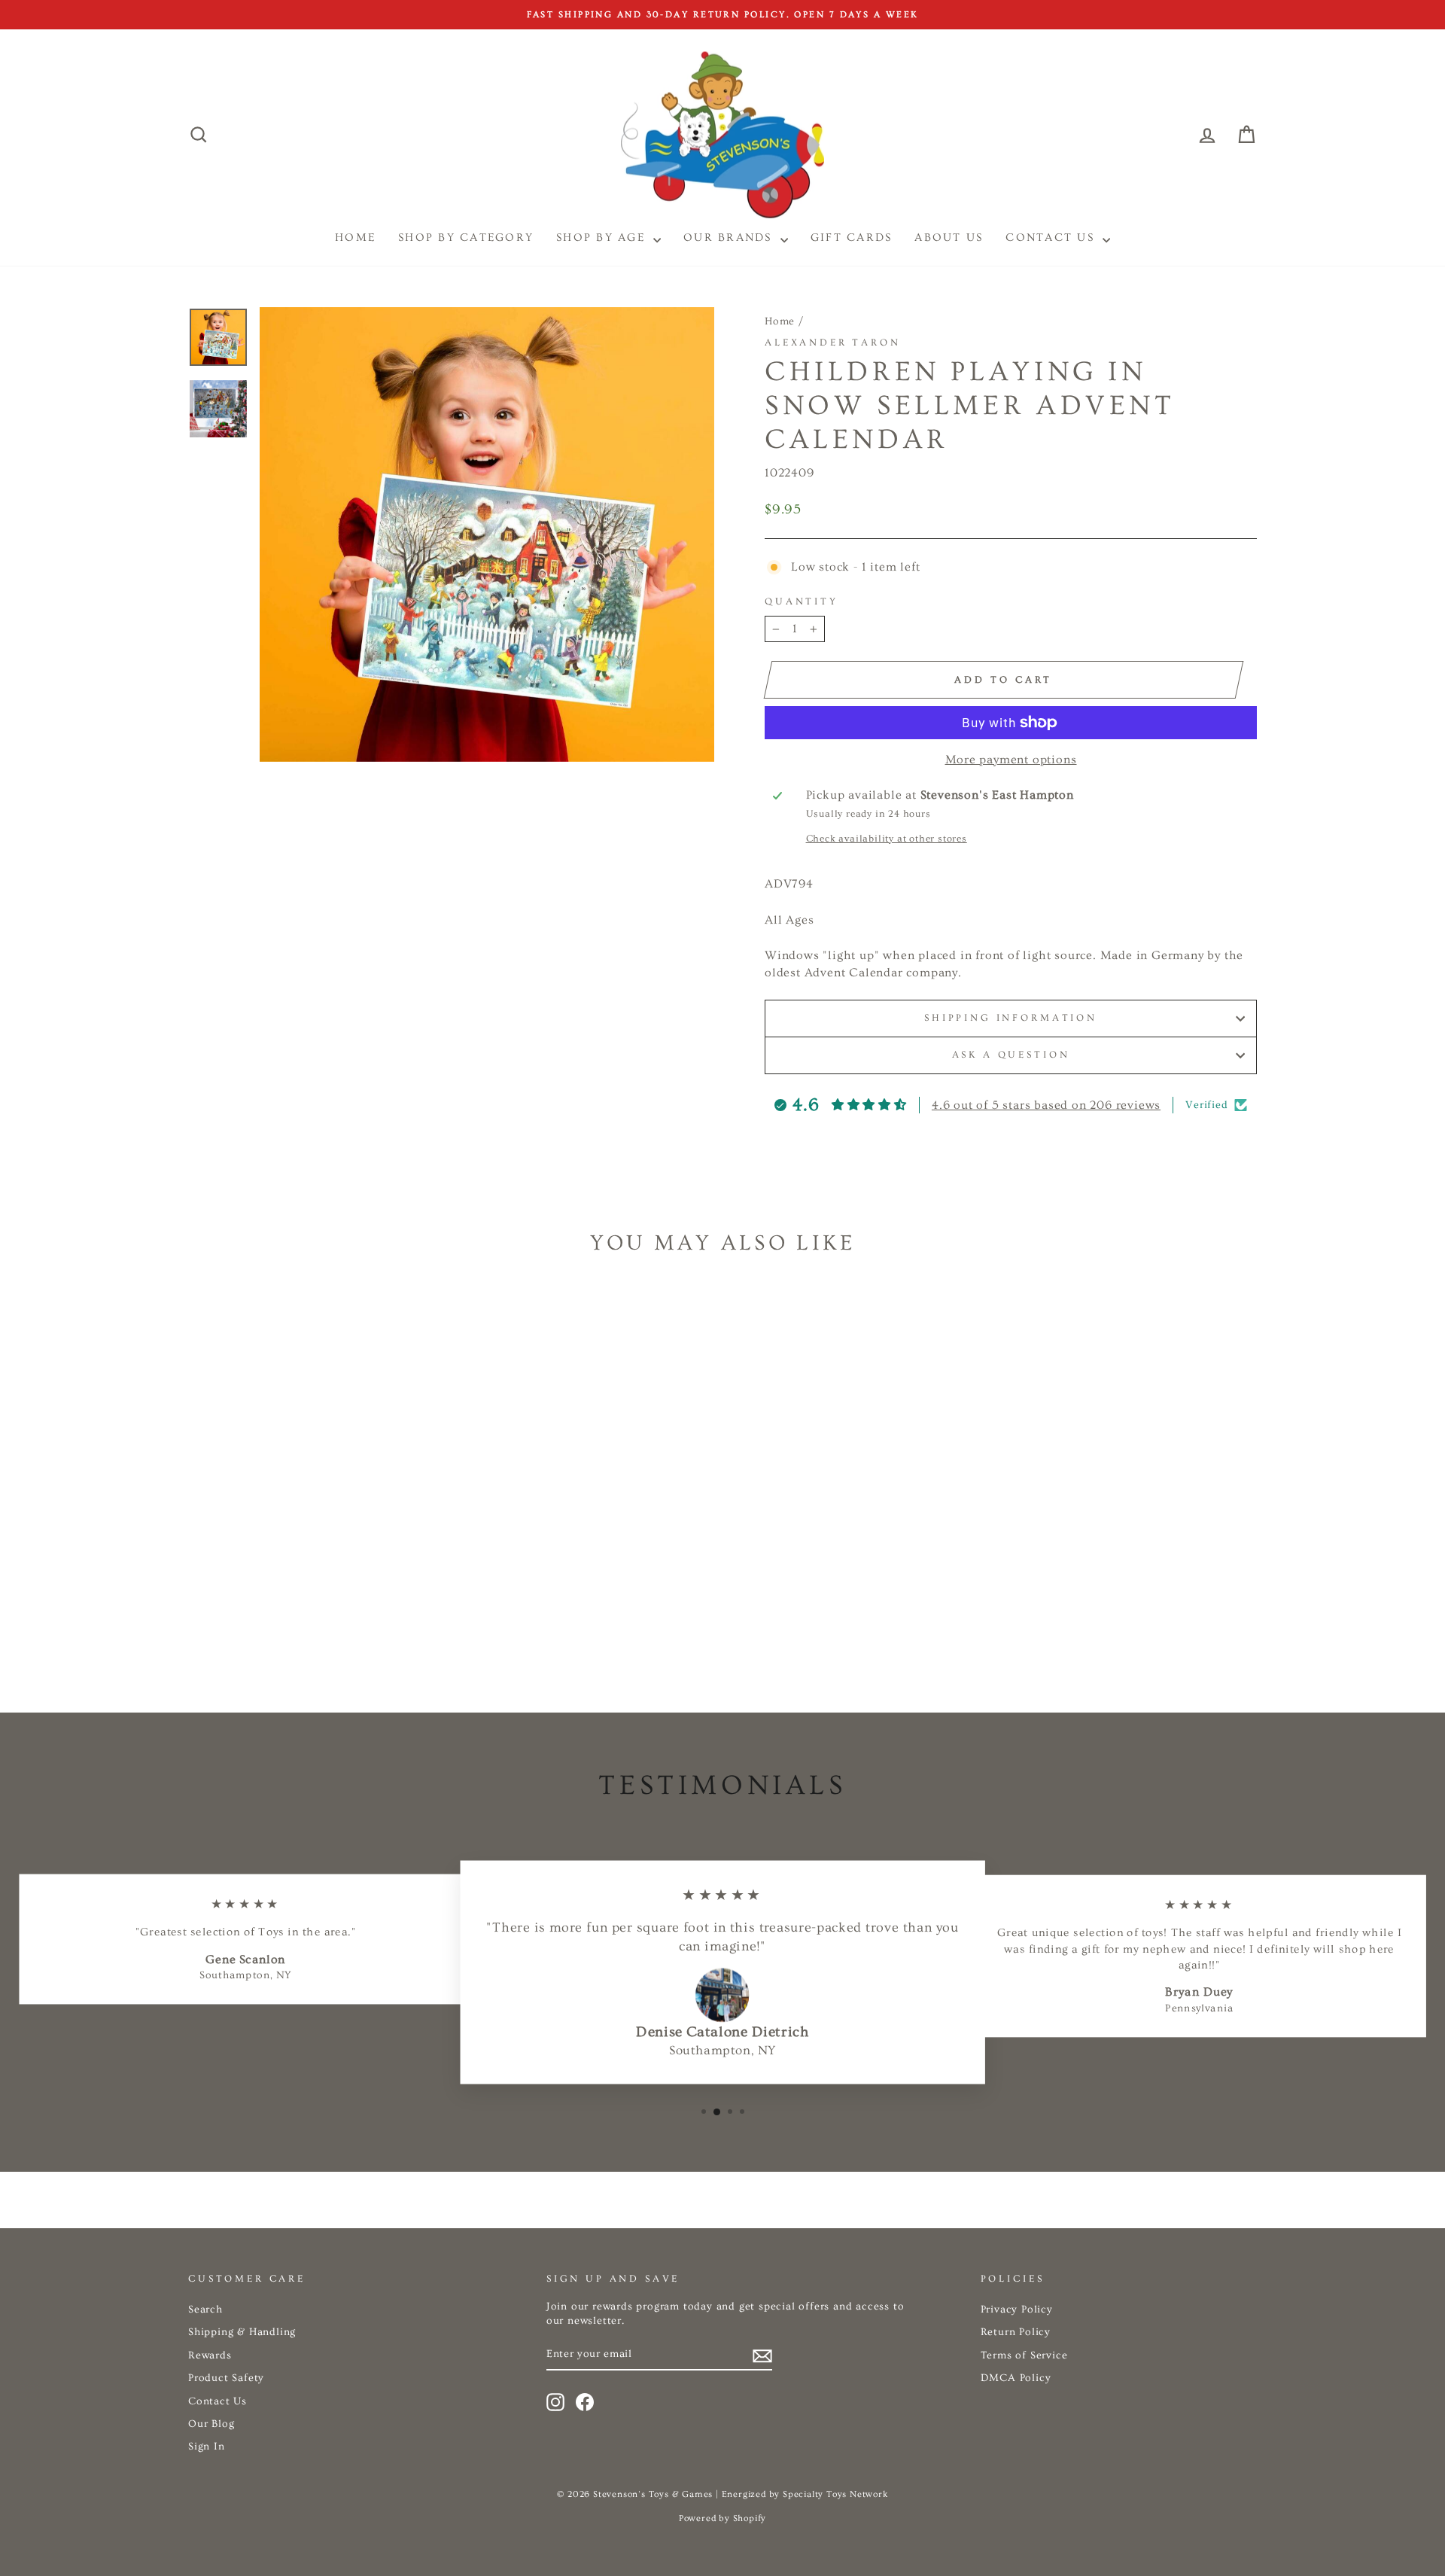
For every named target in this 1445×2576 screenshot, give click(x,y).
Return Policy (1016, 2332)
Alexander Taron (833, 343)
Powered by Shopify (722, 2518)
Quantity (802, 601)
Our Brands (730, 238)
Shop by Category (466, 238)
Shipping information (1011, 1018)
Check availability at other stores (887, 839)
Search (205, 2310)
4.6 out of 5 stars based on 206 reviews (1046, 1105)
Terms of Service (1024, 2355)
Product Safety (226, 2378)
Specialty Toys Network (835, 2494)
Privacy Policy (1017, 2310)
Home (780, 321)
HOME (355, 238)
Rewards (210, 2355)
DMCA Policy (1016, 2378)
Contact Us (1052, 238)
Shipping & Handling (242, 2332)
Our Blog (211, 2424)
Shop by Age (603, 238)
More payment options (1011, 760)
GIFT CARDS (852, 238)
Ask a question (1011, 1055)
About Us (949, 238)
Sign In (207, 2447)
